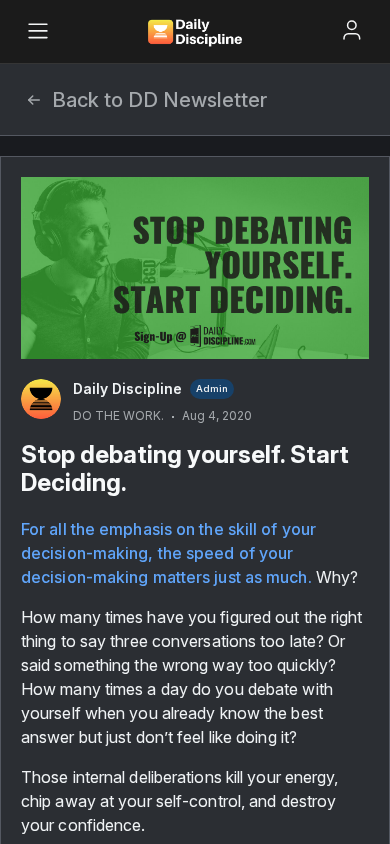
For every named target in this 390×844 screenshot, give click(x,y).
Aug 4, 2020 (217, 415)
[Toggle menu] (38, 31)
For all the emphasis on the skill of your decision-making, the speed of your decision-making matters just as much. (170, 553)
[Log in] (352, 30)
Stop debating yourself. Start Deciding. (185, 468)
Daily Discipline (127, 388)
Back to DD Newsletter (159, 100)
